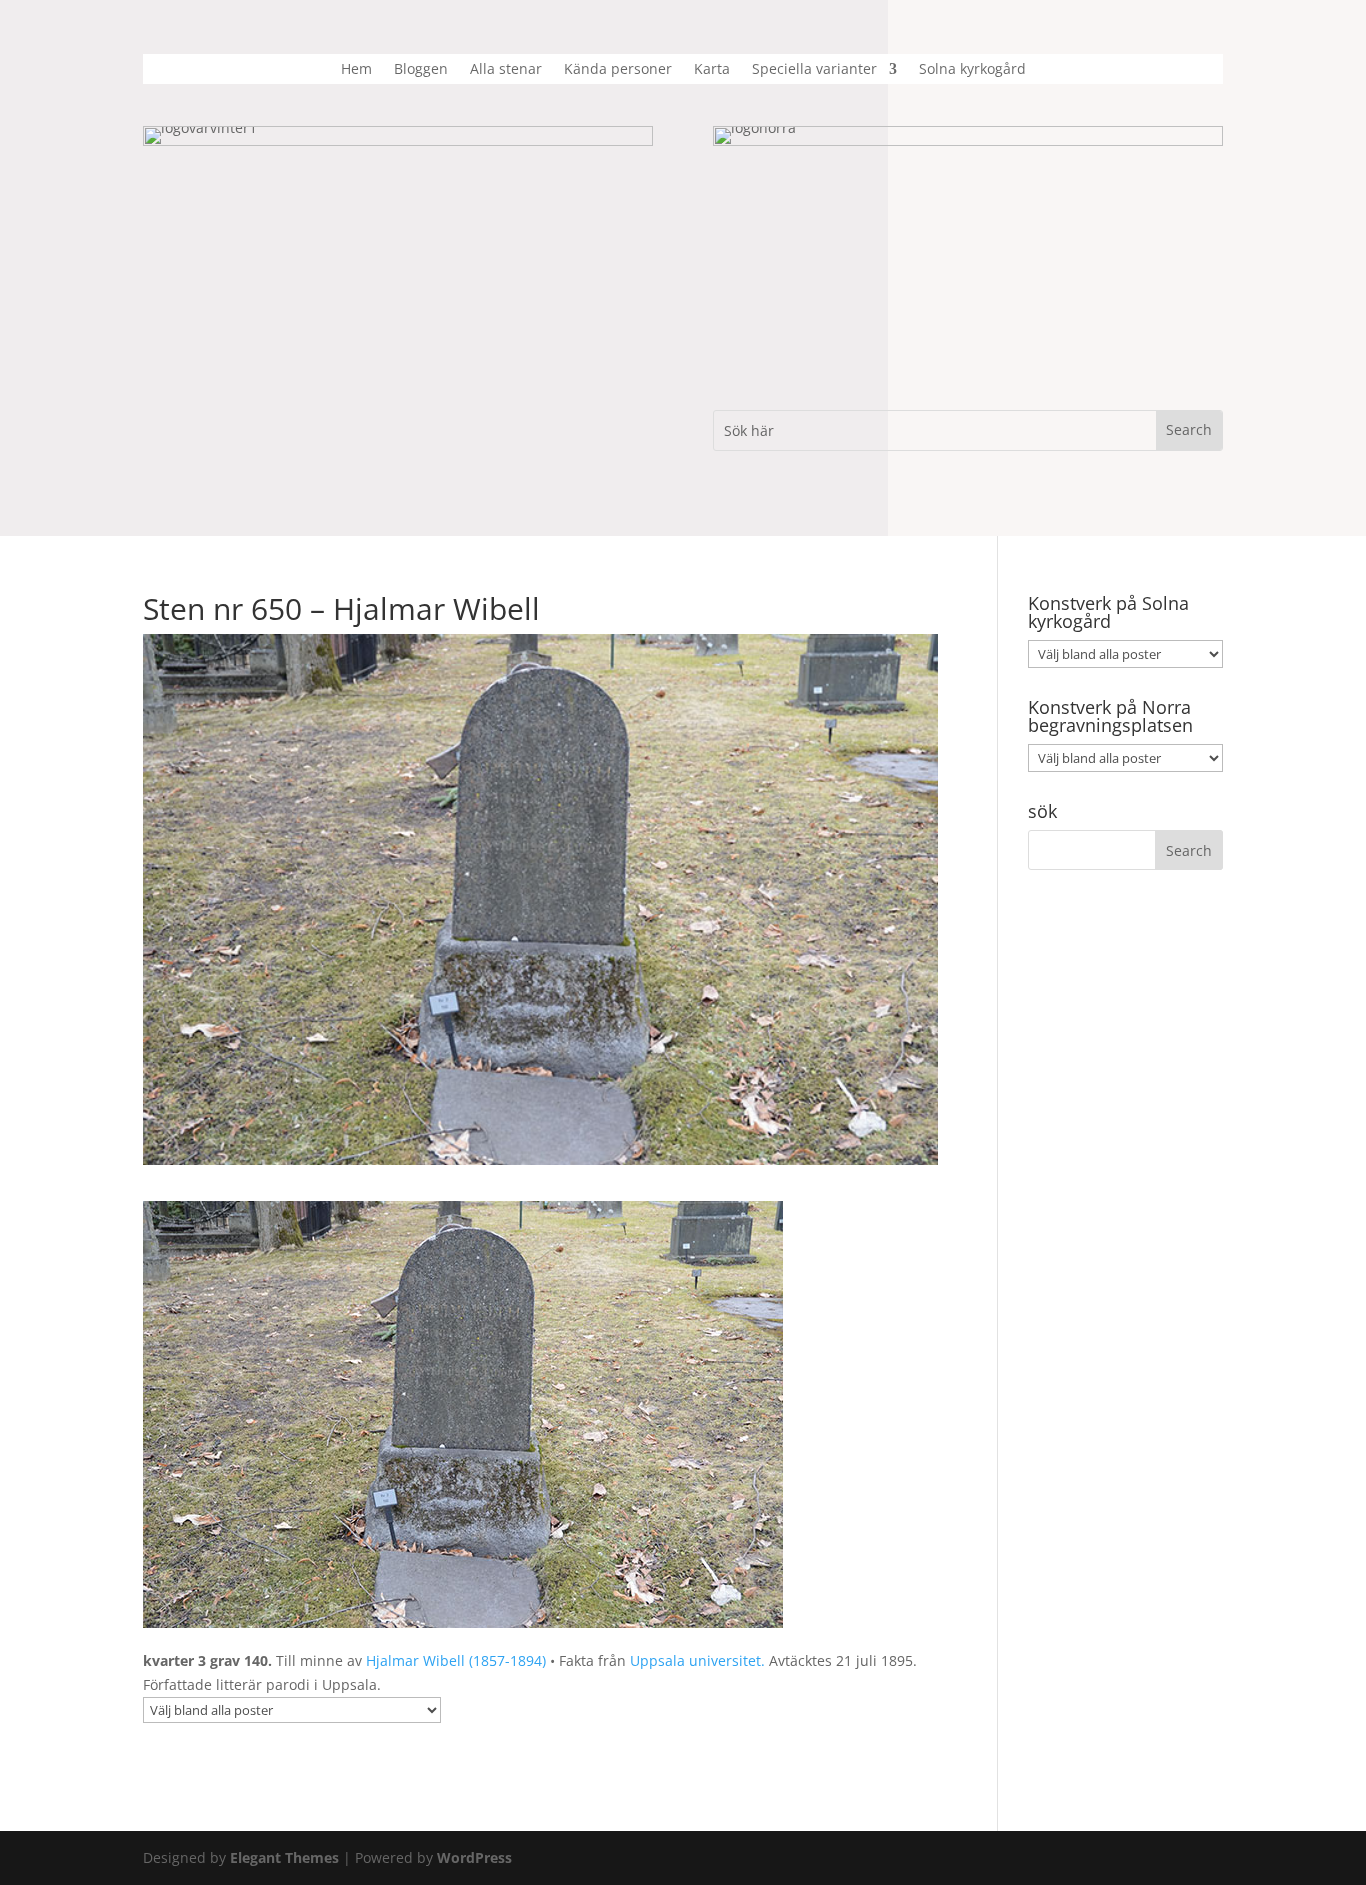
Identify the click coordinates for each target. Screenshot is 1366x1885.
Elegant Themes (284, 1857)
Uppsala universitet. (697, 1660)
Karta (712, 70)
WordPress (474, 1857)
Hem (356, 70)
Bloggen (421, 70)
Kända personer (618, 70)
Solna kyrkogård (972, 70)
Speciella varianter (814, 70)
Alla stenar (506, 70)
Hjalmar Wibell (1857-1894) (456, 1660)
